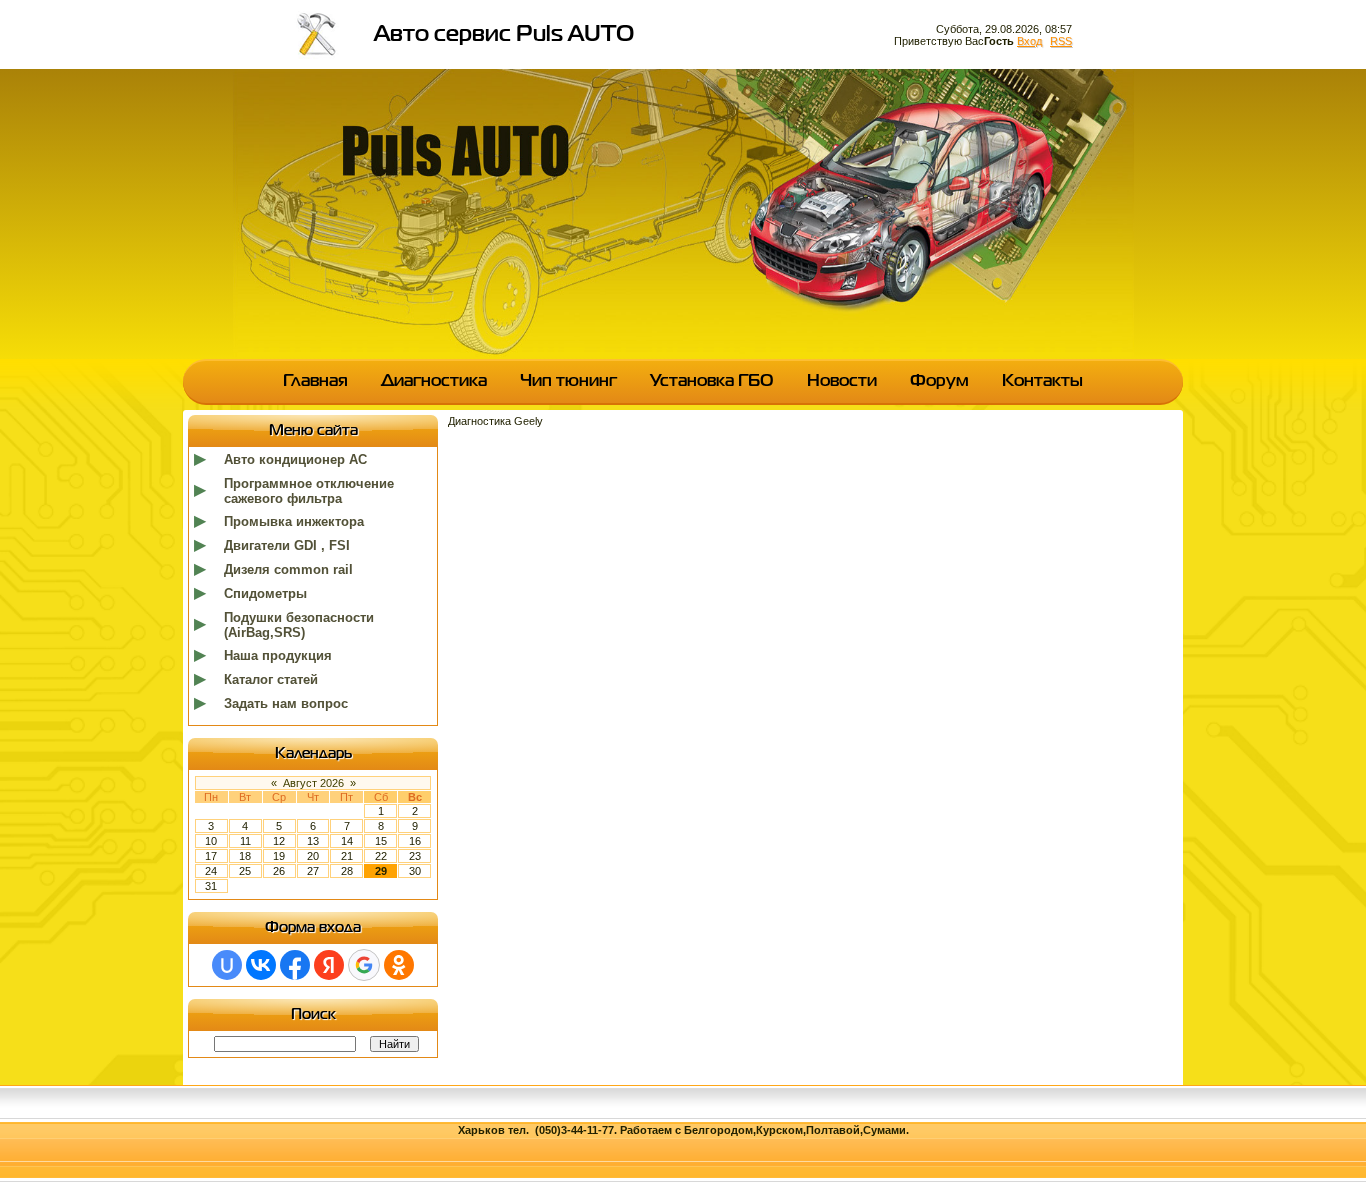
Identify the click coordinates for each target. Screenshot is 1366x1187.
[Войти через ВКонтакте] (261, 965)
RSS (1061, 41)
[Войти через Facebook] (295, 965)
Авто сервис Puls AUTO (504, 35)
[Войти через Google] (364, 965)
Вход (1029, 41)
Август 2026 (313, 783)
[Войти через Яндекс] (329, 965)
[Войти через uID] (227, 965)
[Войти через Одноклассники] (399, 965)
